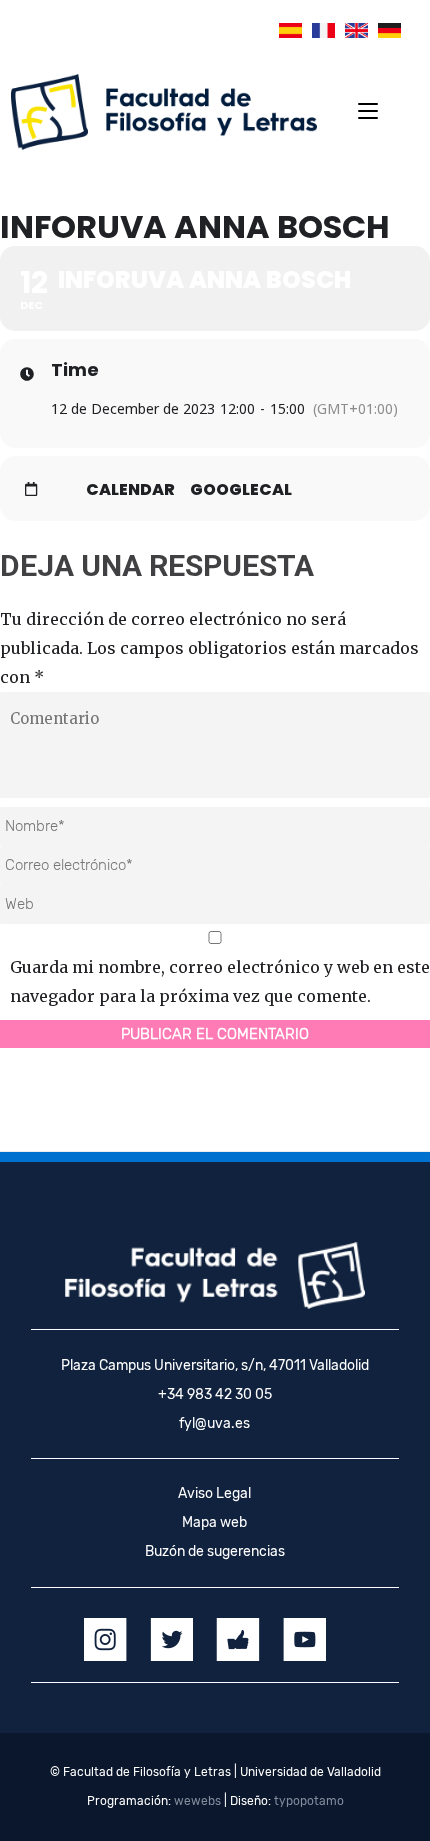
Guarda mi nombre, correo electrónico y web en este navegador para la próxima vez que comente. (220, 981)
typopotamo (309, 1801)
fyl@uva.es (214, 1423)
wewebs (197, 1801)
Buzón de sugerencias (215, 1551)
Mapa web (214, 1522)
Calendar (130, 490)
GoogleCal (241, 490)
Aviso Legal (214, 1493)
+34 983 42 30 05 (215, 1394)
